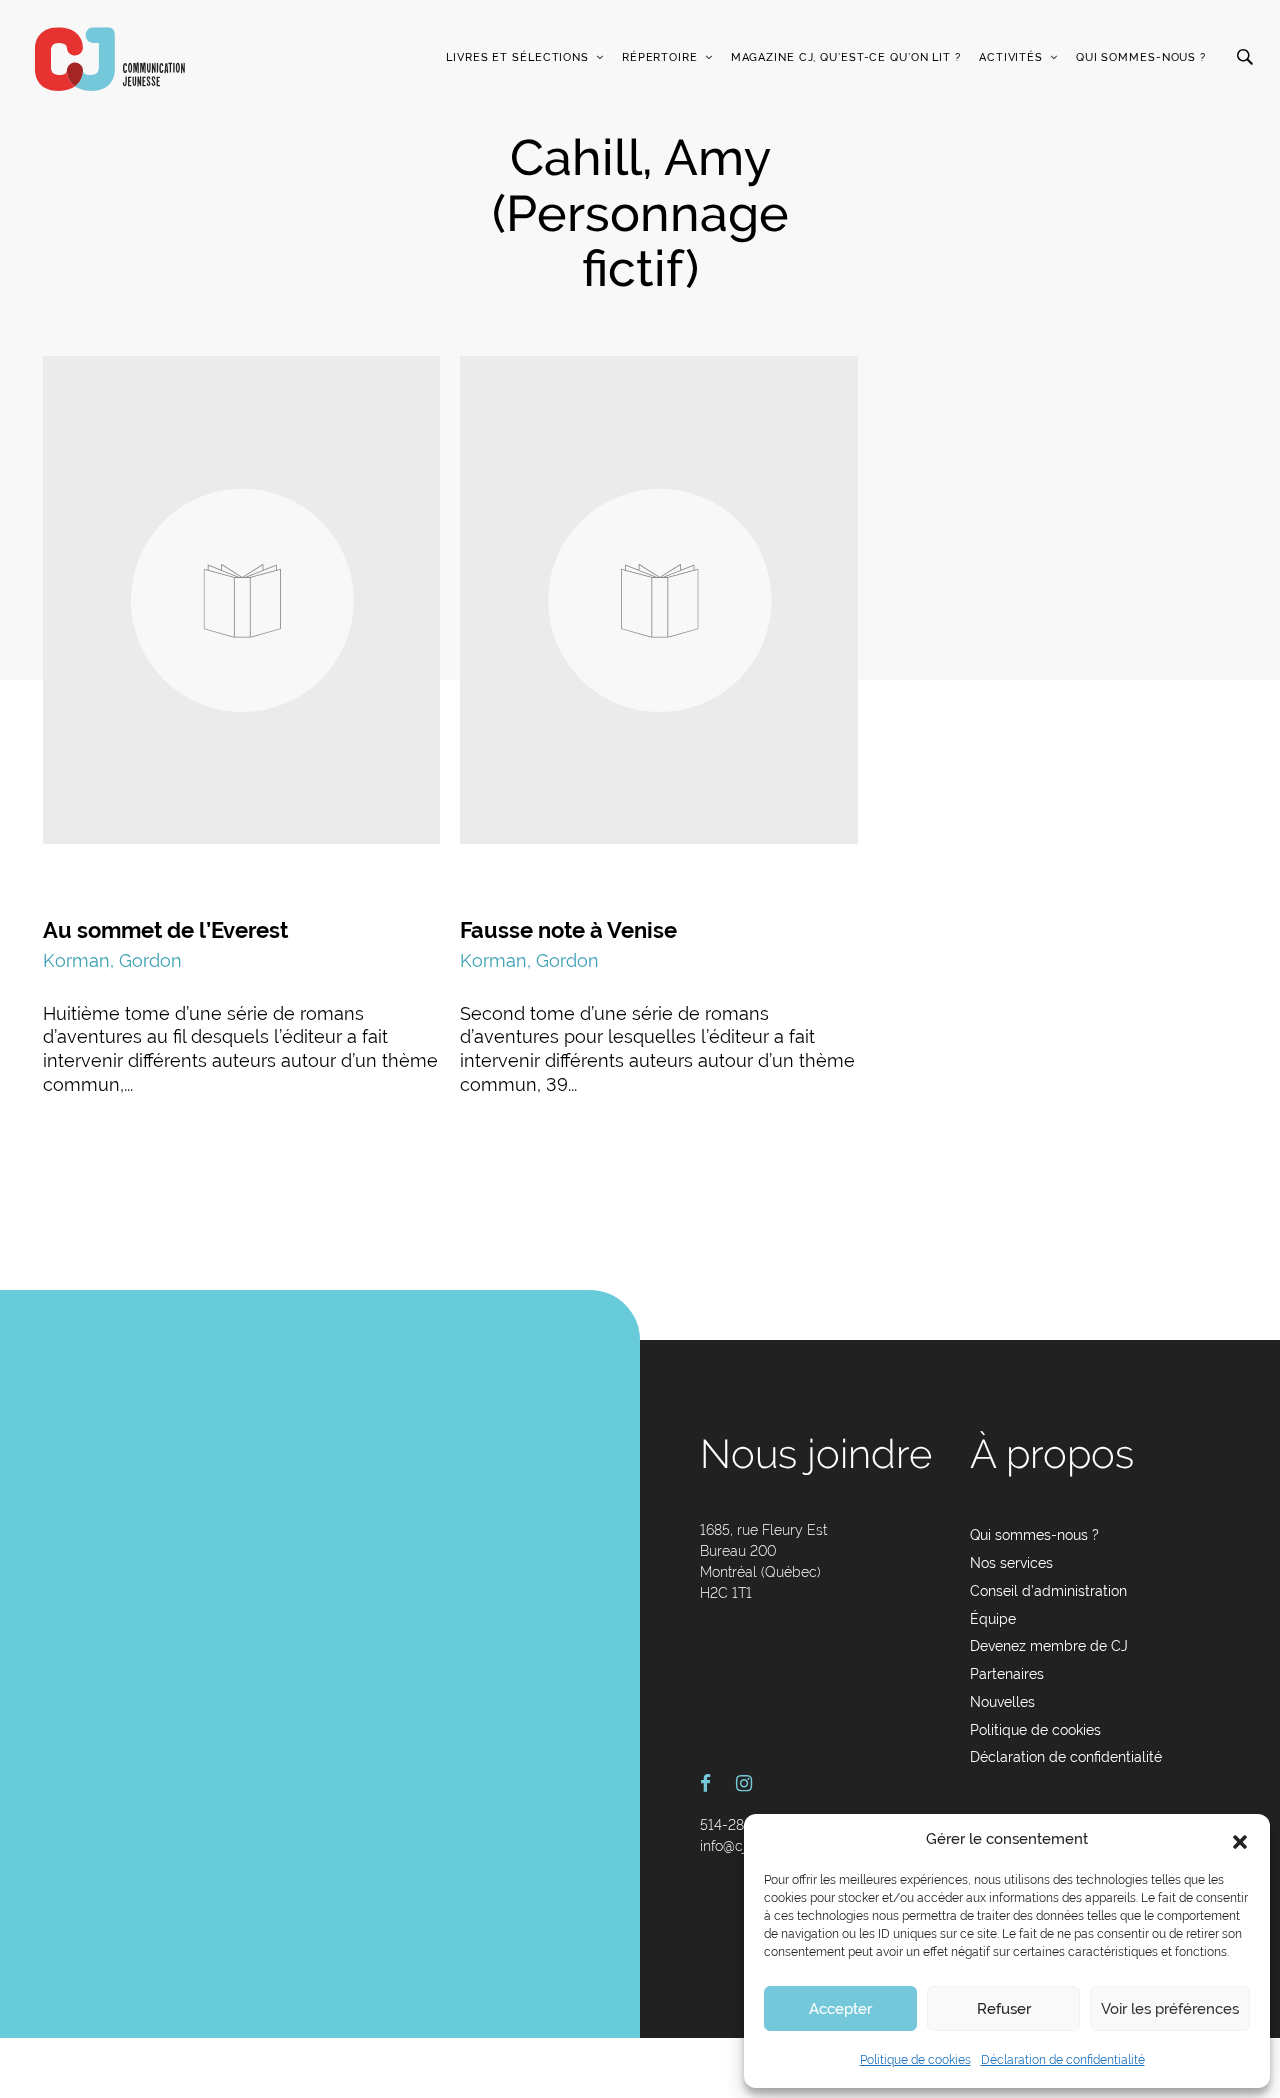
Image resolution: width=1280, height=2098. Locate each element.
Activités (1011, 57)
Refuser (1004, 2009)
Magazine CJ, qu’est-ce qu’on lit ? (846, 57)
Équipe (993, 1619)
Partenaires (1007, 1674)
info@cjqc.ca (740, 1846)
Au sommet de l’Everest (165, 930)
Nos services (1011, 1563)
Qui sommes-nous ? (1141, 57)
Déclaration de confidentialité (1063, 2060)
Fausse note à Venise (568, 930)
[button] (1240, 1840)
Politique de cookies (915, 2060)
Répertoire (660, 57)
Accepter (840, 2009)
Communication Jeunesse (110, 59)
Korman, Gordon (112, 960)
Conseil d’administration (1048, 1591)
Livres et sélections (517, 57)
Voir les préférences (1170, 2009)
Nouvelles (1002, 1702)
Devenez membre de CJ (1049, 1646)
